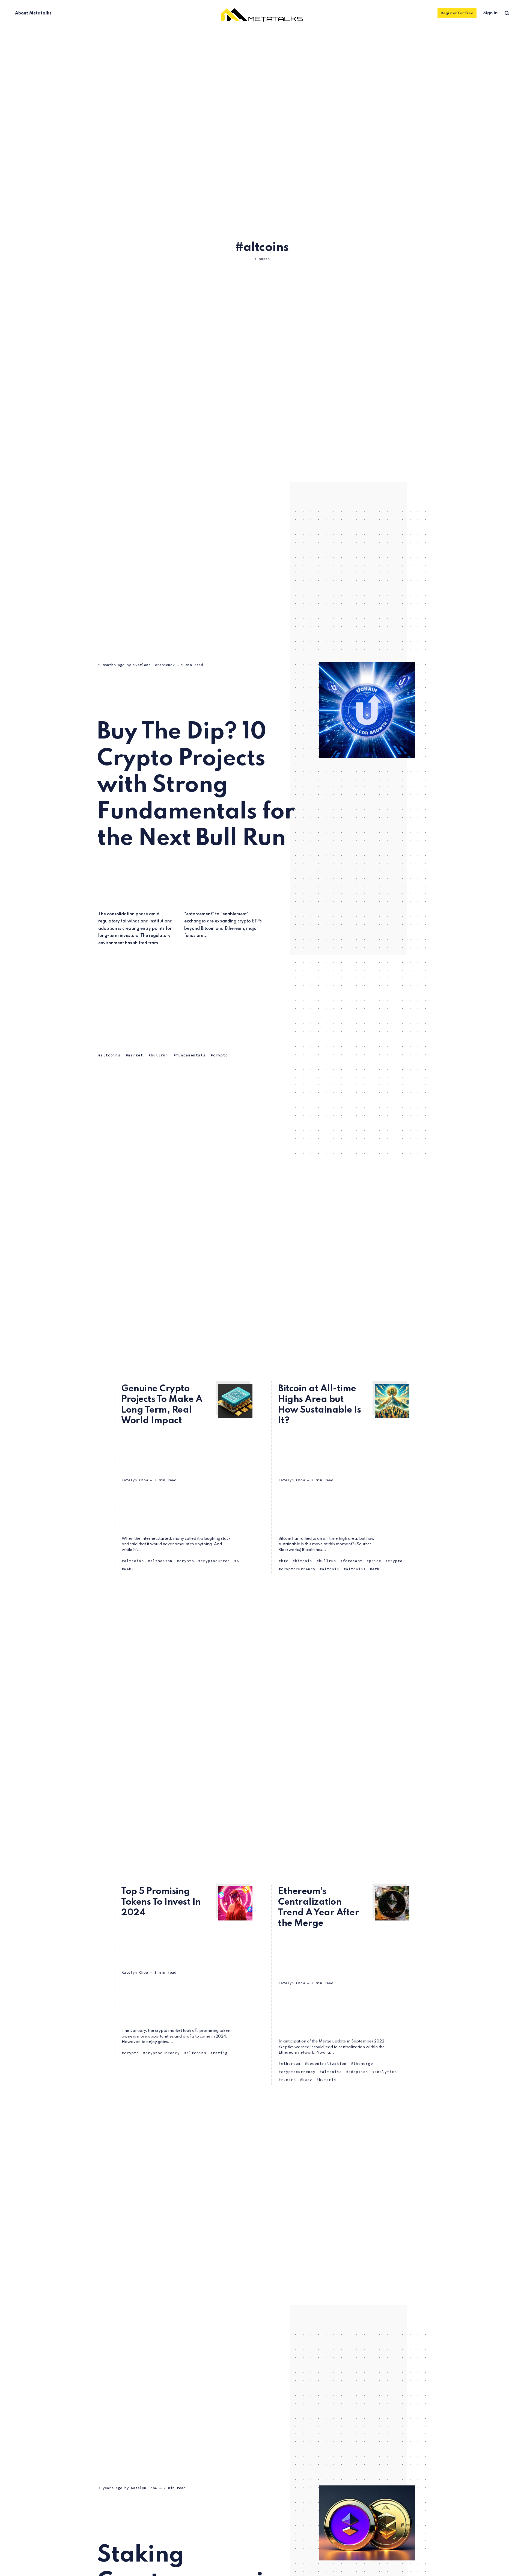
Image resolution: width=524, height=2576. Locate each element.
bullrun (160, 1055)
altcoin (331, 1569)
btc (285, 1561)
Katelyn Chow (135, 1480)
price (375, 1561)
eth (376, 1569)
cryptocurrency (298, 1569)
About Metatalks (33, 13)
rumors (288, 2080)
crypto (221, 1055)
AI (239, 1561)
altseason (161, 1561)
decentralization (327, 2064)
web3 (129, 1569)
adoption (358, 2072)
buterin (328, 2080)
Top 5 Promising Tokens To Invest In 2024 (161, 1902)
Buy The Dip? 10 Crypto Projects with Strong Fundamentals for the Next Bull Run (196, 786)
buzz (307, 2080)
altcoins (111, 1055)
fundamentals (191, 1055)
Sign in (490, 13)
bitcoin (304, 1561)
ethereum (291, 2064)
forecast (353, 1561)
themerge (363, 2064)
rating (220, 2053)
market (136, 1055)
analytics (386, 2072)
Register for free (457, 13)
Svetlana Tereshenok (154, 665)
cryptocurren (215, 1561)
